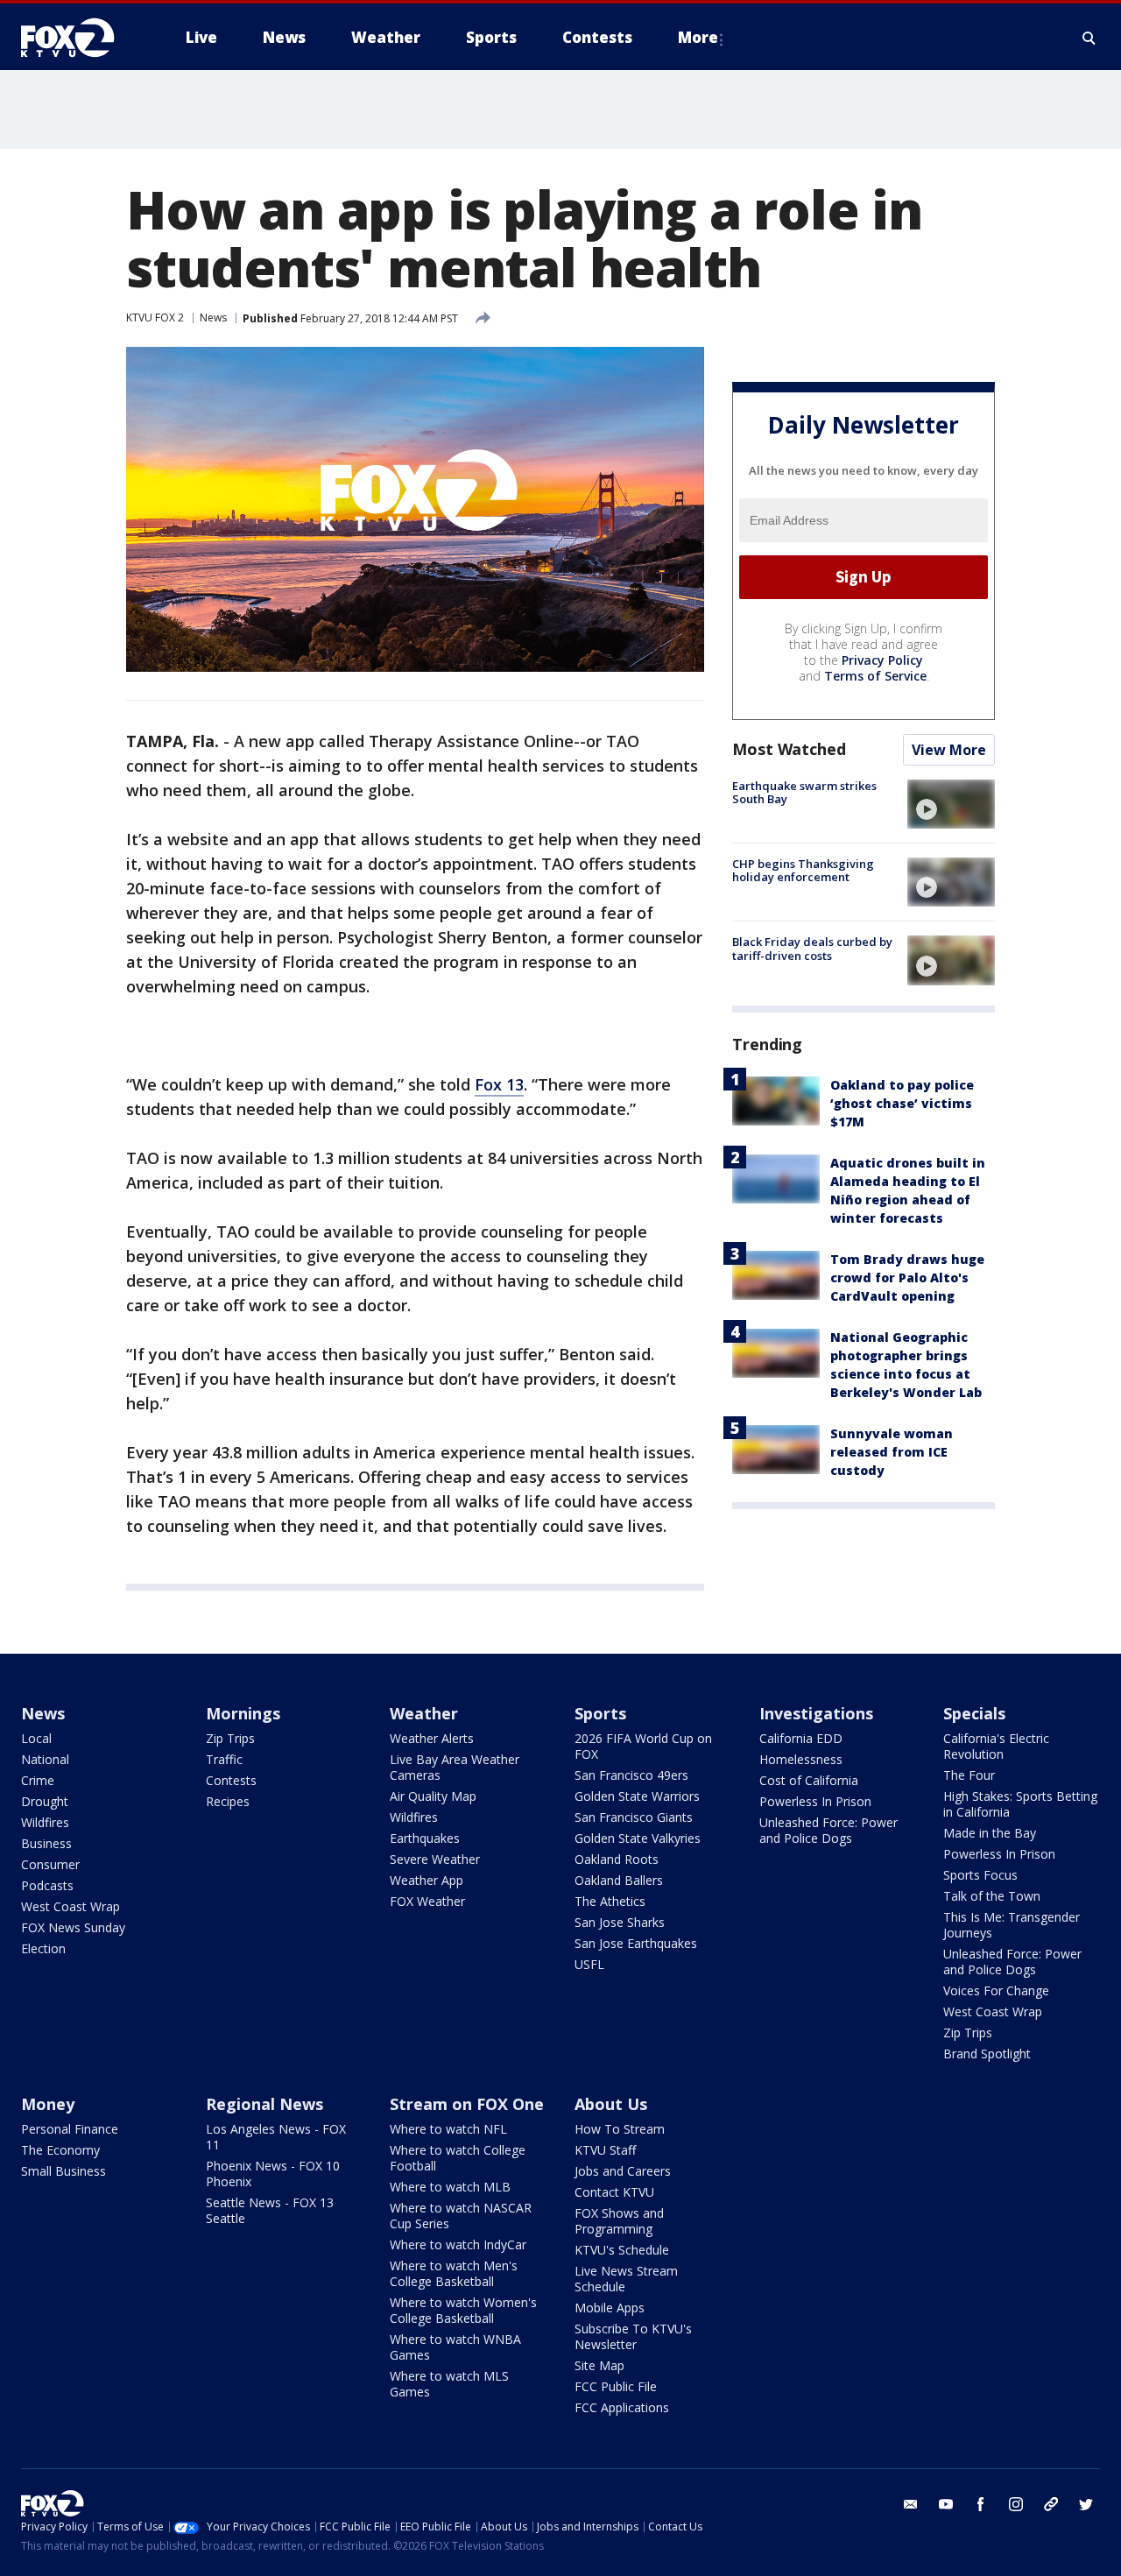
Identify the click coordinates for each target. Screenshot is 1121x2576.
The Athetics (610, 1901)
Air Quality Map (433, 1796)
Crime (38, 1780)
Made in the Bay (990, 1833)
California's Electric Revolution (996, 1746)
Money (48, 2104)
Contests (231, 1780)
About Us (611, 2104)
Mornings (243, 1713)
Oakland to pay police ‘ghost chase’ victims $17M (902, 1104)
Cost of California (809, 1780)
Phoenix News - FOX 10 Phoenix (273, 2174)
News (213, 318)
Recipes (228, 1801)
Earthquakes (425, 1838)
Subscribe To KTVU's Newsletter (633, 2336)
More (698, 37)
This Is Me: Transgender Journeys (1012, 1925)
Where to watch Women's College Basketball (463, 2310)
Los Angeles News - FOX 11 (276, 2137)
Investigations (816, 1713)
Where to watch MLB (450, 2187)
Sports (600, 1713)
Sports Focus (980, 1875)
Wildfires (45, 1822)
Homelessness (801, 1759)
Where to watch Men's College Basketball (454, 2273)
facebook (981, 2504)
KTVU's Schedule (622, 2250)
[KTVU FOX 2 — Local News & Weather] (79, 38)
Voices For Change (996, 1990)
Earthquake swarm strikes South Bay (804, 793)
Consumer (50, 1864)
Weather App (427, 1880)
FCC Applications (622, 2407)
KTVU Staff (605, 2150)
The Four (969, 1775)
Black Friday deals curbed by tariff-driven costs (812, 949)
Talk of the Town (992, 1896)
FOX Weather (427, 1901)
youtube (946, 2504)
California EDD (801, 1738)
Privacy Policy (882, 660)
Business (46, 1843)
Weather (424, 1713)
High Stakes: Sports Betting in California (1020, 1804)
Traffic (224, 1759)
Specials (974, 1713)
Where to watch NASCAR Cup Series (461, 2216)
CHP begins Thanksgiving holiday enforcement (803, 871)
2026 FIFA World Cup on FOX (643, 1746)
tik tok (1051, 2504)
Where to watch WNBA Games (455, 2347)
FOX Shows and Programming (619, 2221)
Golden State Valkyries (638, 1838)
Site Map (599, 2365)
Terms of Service (875, 676)
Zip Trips (230, 1738)
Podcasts (47, 1885)
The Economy (60, 2150)
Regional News (264, 2104)
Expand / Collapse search (1089, 38)
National (45, 1759)
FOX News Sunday (73, 1927)
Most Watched (789, 749)
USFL (589, 1964)
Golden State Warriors (637, 1796)
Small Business (63, 2171)
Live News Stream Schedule (626, 2279)
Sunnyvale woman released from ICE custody (892, 1453)
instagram (1016, 2504)
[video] (951, 804)
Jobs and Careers (623, 2171)
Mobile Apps (610, 2308)
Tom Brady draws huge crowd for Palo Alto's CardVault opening (907, 1278)
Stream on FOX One (467, 2104)
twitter (1086, 2504)
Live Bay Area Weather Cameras (455, 1767)
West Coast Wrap (71, 1906)
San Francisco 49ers (631, 1775)
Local (36, 1738)
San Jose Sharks (620, 1922)
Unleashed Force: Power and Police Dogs (828, 1830)
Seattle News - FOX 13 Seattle (270, 2210)
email (911, 2504)
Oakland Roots (617, 1859)
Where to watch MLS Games (449, 2384)
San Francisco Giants (634, 1817)
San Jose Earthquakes (636, 1943)
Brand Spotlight (987, 2054)
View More (949, 750)
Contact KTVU (614, 2192)
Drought (45, 1801)
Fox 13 (499, 1084)
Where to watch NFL (448, 2129)
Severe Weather (435, 1859)
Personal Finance (70, 2129)
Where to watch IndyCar (458, 2244)
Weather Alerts (432, 1738)
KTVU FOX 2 (155, 318)
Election (43, 1948)
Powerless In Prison (815, 1801)
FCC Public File (616, 2386)
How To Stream (620, 2129)
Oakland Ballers (619, 1880)
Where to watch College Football (458, 2158)
